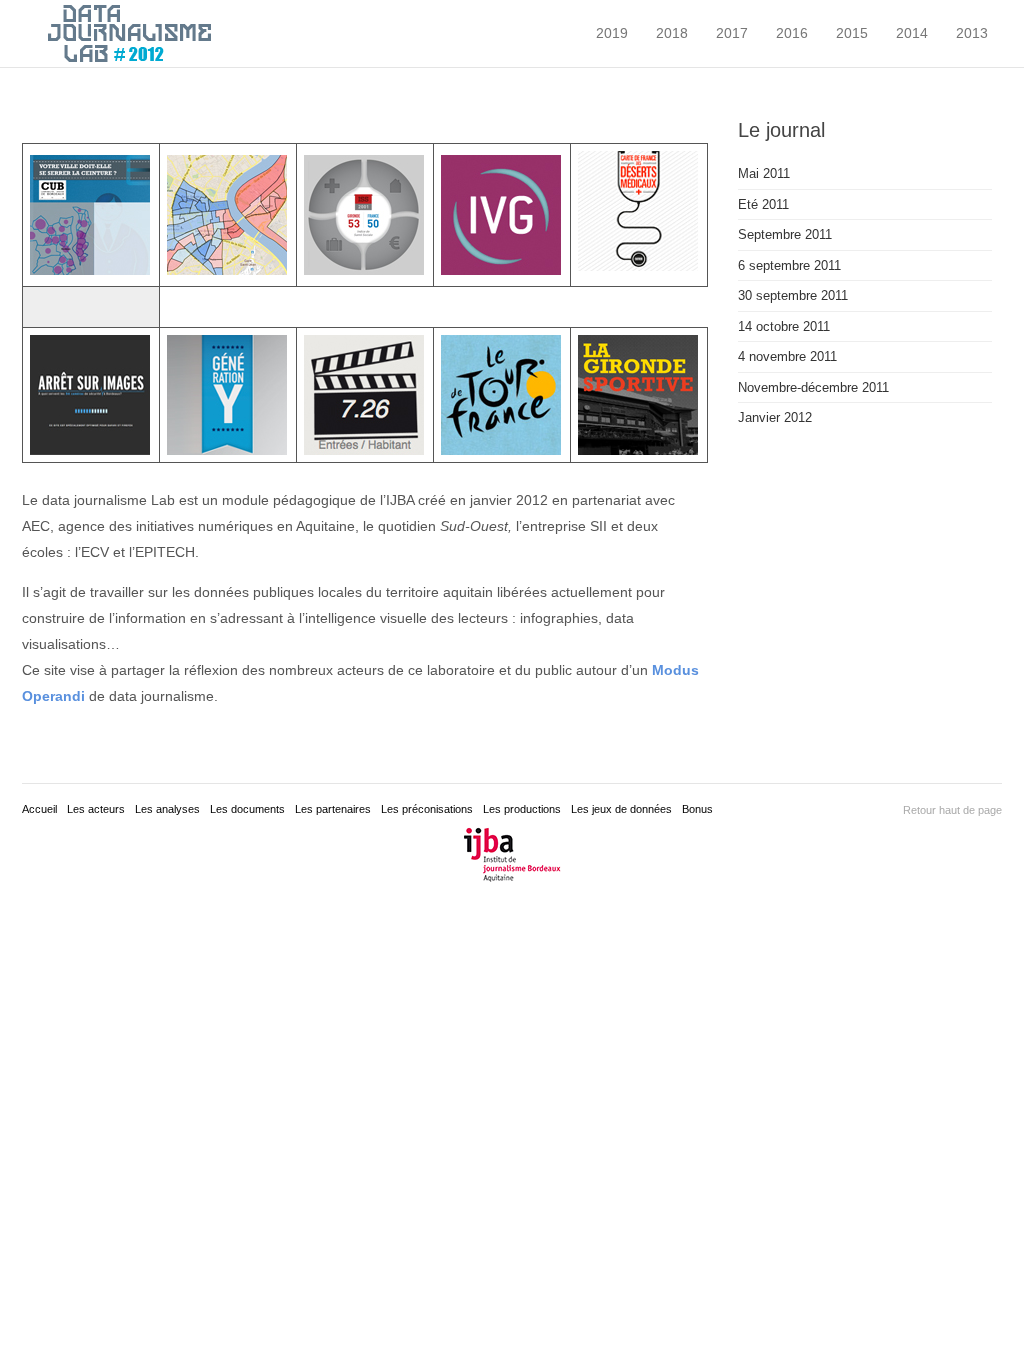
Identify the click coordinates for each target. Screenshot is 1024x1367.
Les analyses (167, 809)
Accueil (39, 809)
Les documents (247, 809)
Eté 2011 (763, 204)
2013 (972, 33)
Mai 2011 (764, 173)
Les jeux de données (621, 809)
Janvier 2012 (775, 417)
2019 (612, 33)
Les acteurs (96, 809)
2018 (672, 33)
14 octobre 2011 (784, 326)
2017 (732, 33)
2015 (852, 33)
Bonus (697, 809)
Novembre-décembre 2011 (813, 387)
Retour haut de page (952, 810)
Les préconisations (427, 809)
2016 (792, 33)
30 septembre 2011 (793, 295)
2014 (912, 33)
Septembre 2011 (785, 234)
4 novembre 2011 (787, 356)
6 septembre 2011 (789, 265)
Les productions (522, 809)
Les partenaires (333, 809)
